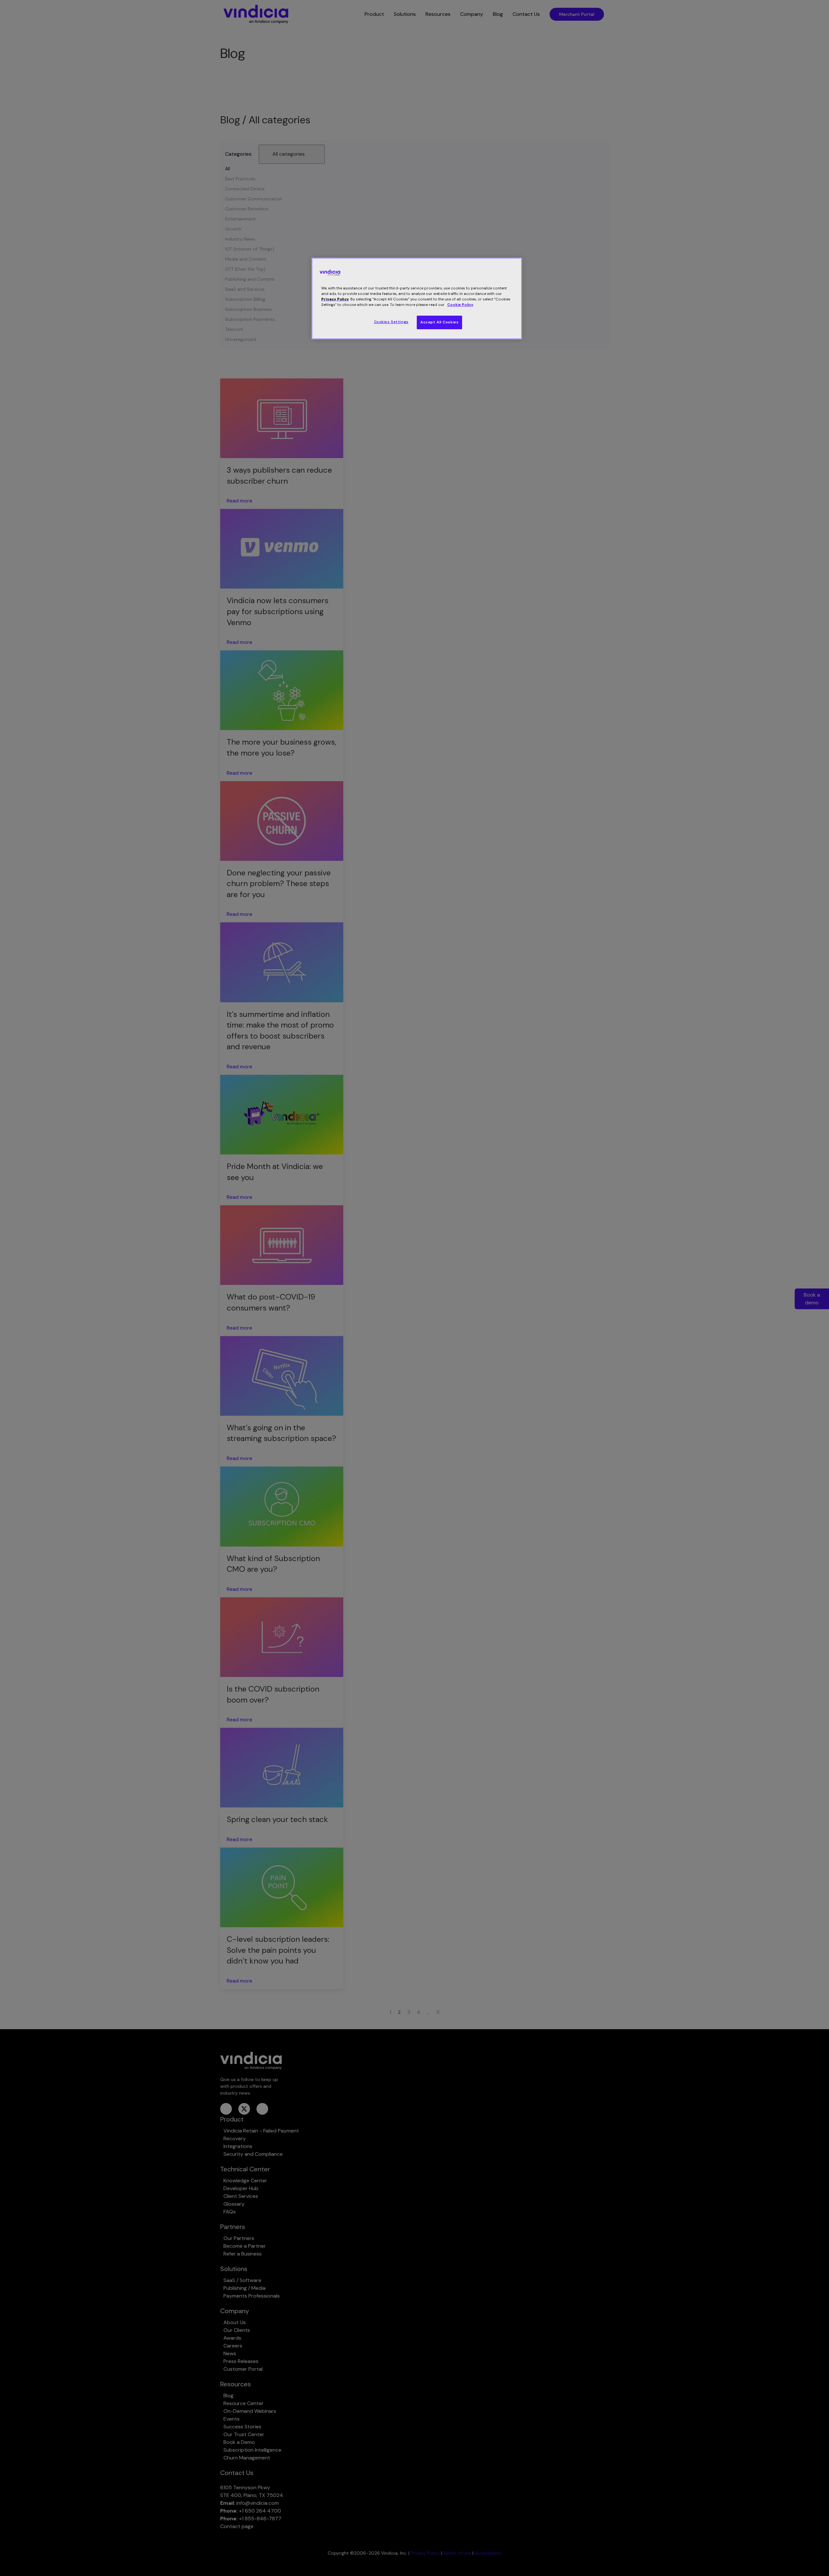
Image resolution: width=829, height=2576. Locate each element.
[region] (417, 298)
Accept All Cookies (439, 322)
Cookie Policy (460, 305)
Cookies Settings (391, 322)
